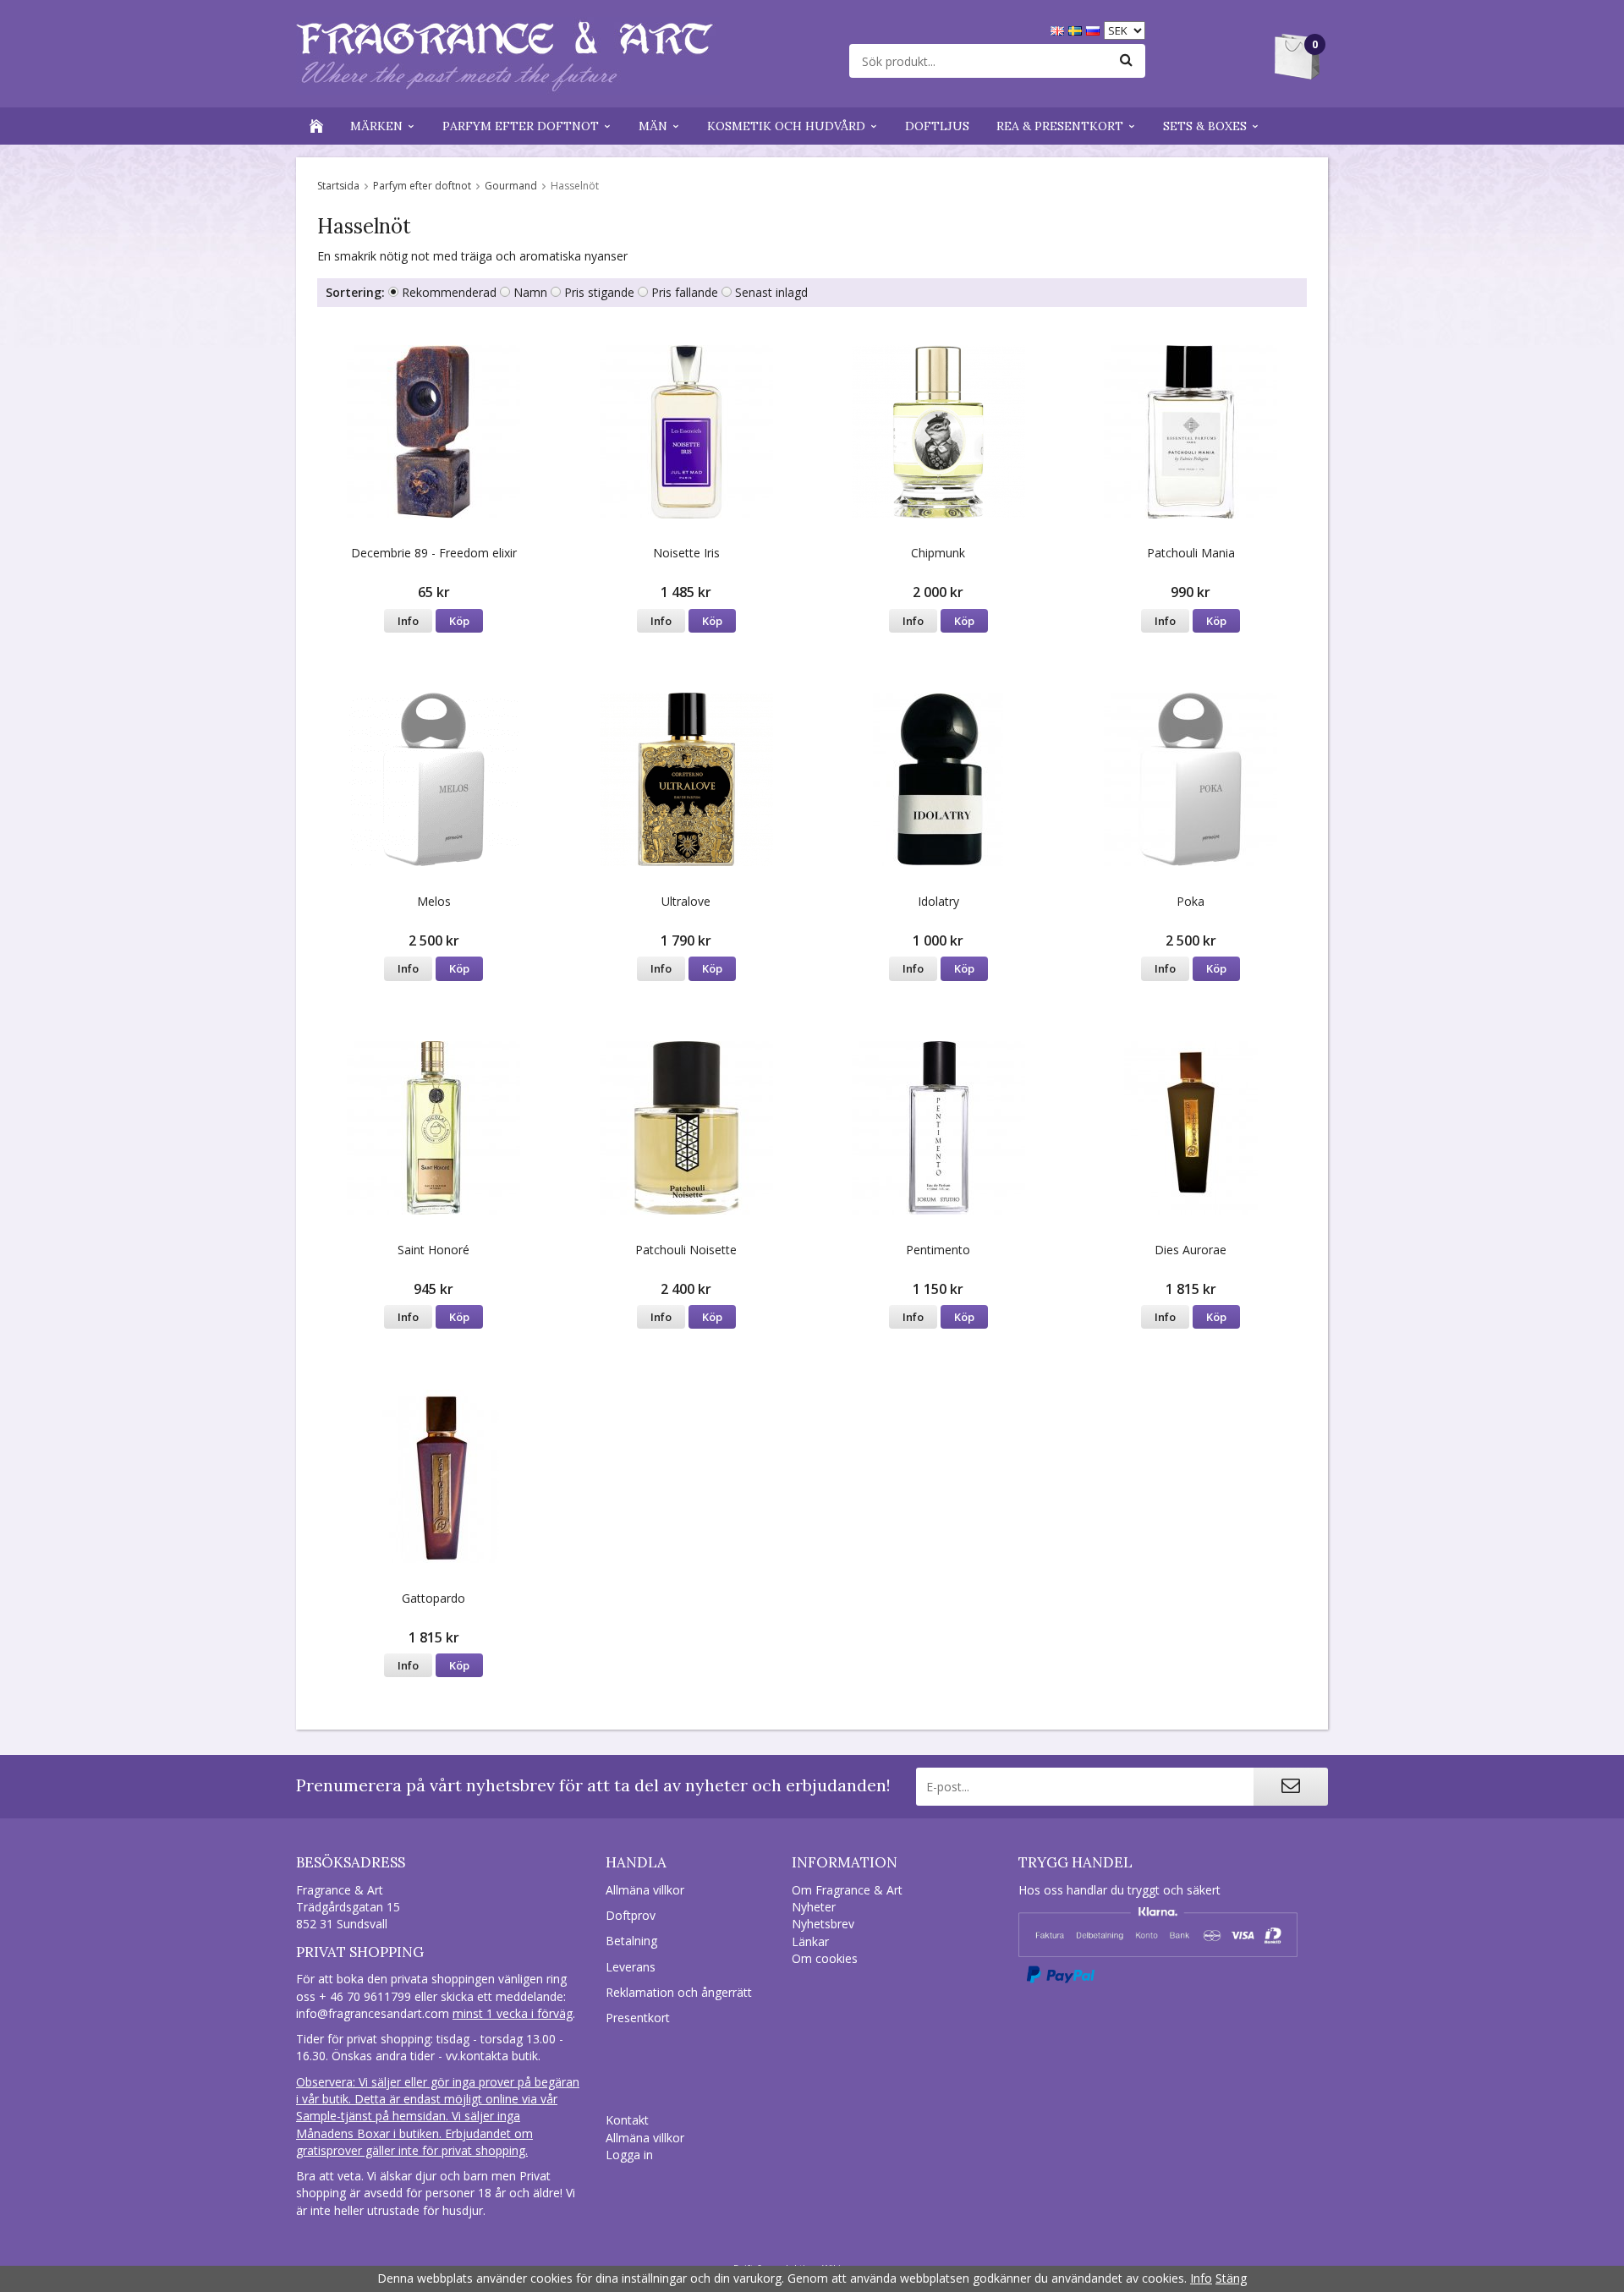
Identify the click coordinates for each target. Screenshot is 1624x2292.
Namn (530, 292)
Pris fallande (685, 292)
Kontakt (627, 2120)
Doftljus (937, 126)
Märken (376, 126)
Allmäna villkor (645, 1890)
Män (653, 126)
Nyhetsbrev (823, 1924)
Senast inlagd (771, 292)
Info (408, 621)
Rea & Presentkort (1060, 126)
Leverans (631, 1967)
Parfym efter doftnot (521, 126)
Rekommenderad (449, 292)
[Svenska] (1077, 29)
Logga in (629, 2155)
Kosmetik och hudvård (786, 126)
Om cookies (825, 1958)
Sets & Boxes (1205, 126)
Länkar (810, 1941)
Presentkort (638, 2018)
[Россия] (1095, 29)
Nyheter (814, 1907)
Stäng (1231, 2278)
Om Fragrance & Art (847, 1890)
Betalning (631, 1941)
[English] (1059, 29)
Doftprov (631, 1915)
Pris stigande (599, 292)
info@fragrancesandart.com (373, 2013)
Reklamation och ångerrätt (679, 1992)
